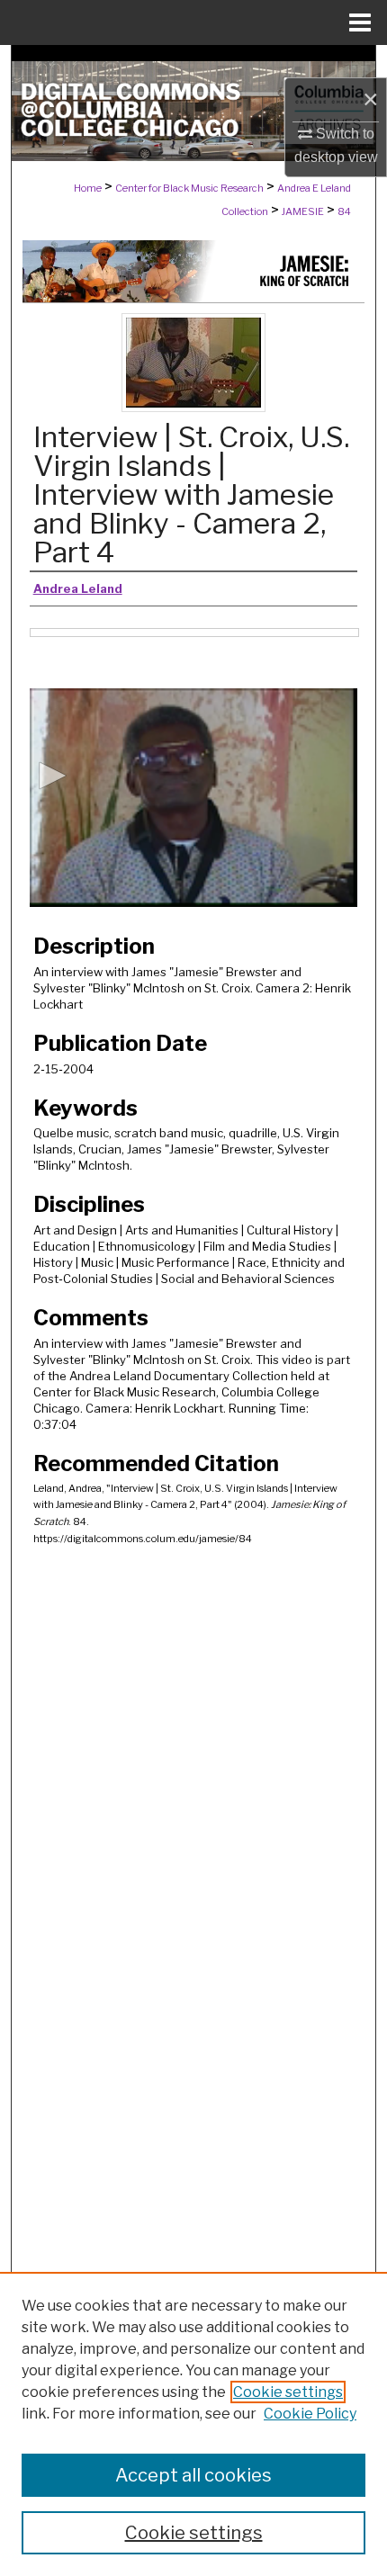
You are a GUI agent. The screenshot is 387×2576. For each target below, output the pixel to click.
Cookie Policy (310, 2414)
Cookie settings (288, 2392)
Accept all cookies (193, 2475)
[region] (193, 2424)
